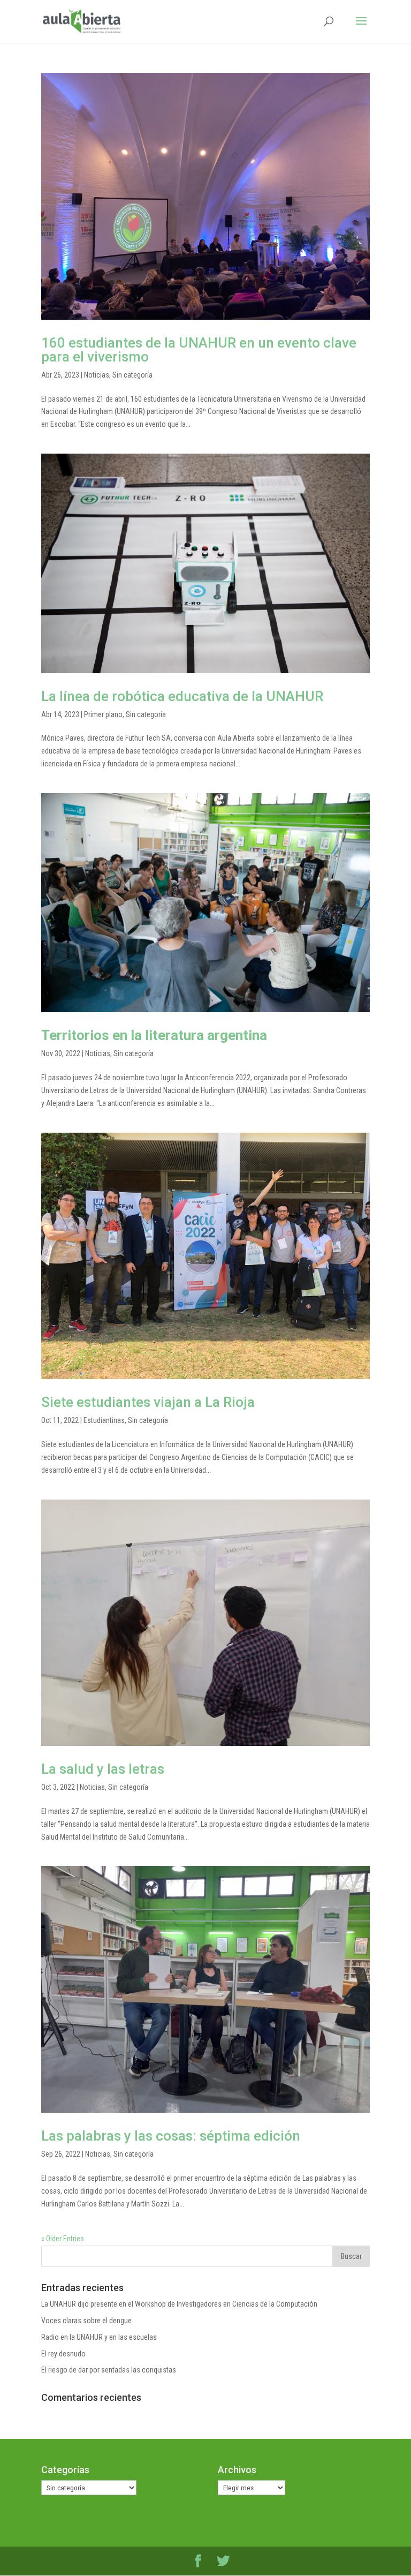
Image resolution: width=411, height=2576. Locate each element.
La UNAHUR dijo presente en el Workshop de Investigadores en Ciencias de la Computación (179, 2304)
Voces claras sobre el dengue (86, 2321)
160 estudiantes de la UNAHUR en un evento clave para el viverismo (199, 350)
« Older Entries (63, 2239)
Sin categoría (132, 375)
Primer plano (103, 714)
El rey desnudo (63, 2354)
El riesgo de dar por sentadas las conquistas (109, 2370)
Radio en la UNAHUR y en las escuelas (99, 2337)
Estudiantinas (104, 1420)
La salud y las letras (103, 1769)
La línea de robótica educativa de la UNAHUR (182, 696)
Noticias (97, 375)
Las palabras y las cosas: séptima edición (171, 2136)
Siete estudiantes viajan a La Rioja (148, 1402)
